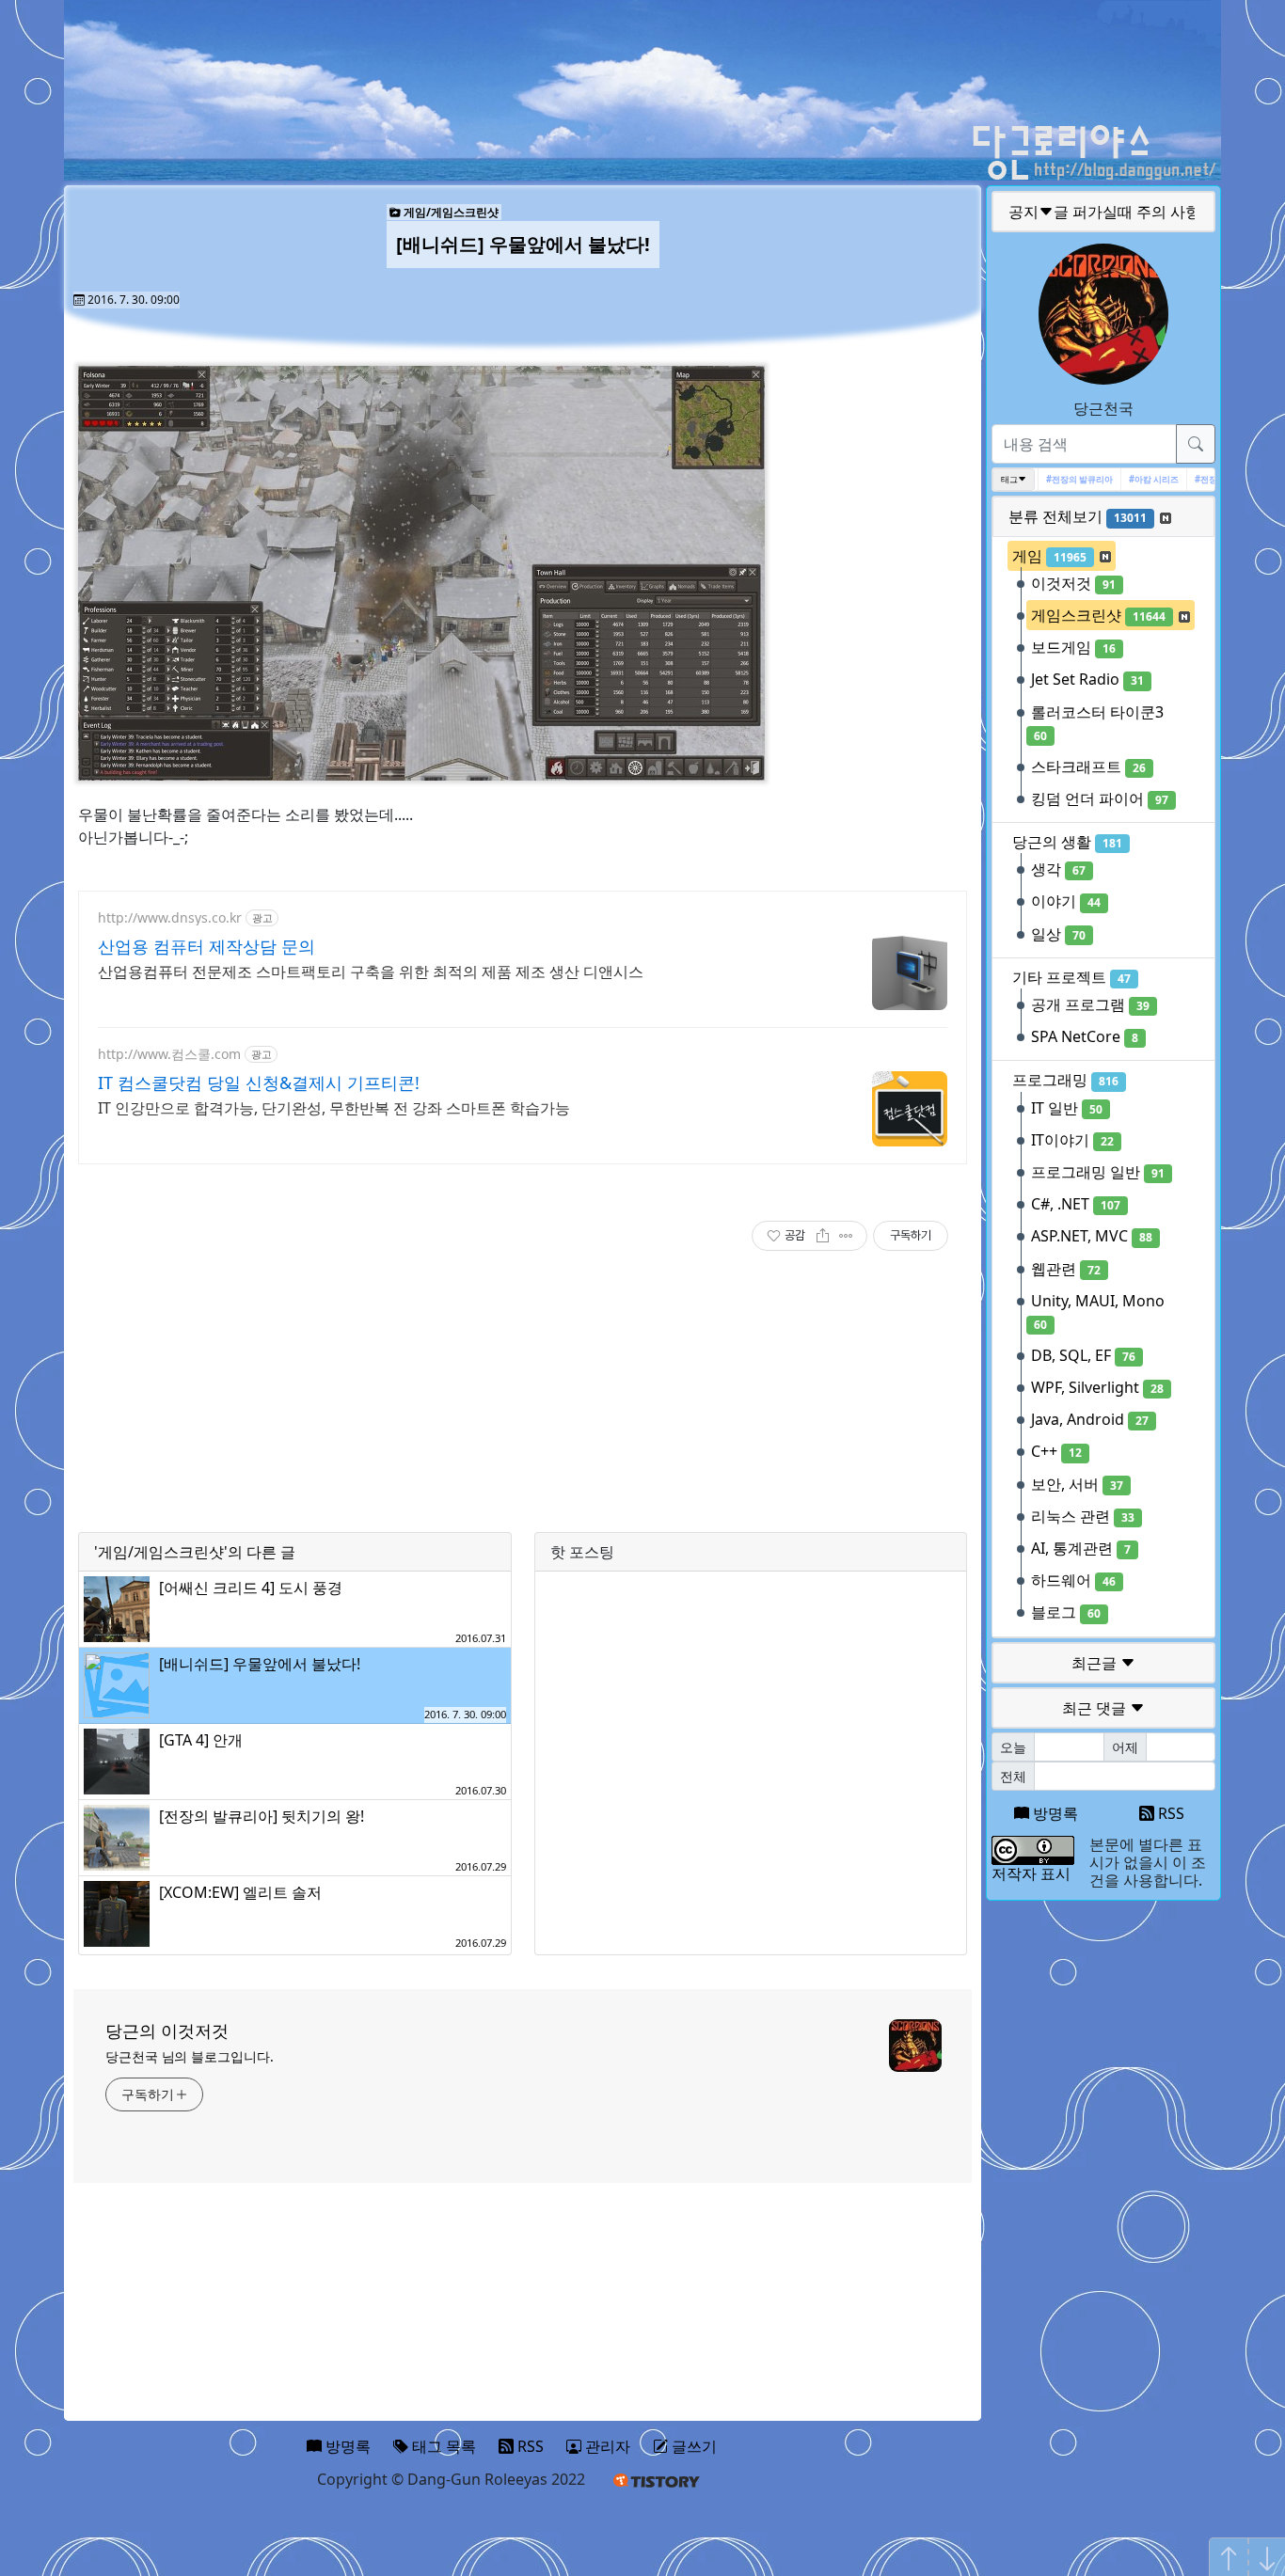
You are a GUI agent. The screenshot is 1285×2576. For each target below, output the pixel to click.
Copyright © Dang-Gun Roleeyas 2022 (451, 2479)
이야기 (1066, 901)
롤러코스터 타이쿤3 (1097, 723)
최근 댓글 (1096, 1708)
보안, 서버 (1077, 1484)
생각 (1058, 869)
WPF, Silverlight (1097, 1387)
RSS (1169, 1813)
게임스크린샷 (1098, 615)
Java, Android (1090, 1419)
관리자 (606, 2446)
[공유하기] (823, 1236)
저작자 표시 (1031, 1873)
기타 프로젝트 (1071, 977)
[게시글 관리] (846, 1236)
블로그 (1066, 1612)
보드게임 (1073, 647)
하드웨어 (1073, 1580)
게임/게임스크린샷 (450, 212)
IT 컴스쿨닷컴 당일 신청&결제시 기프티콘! (259, 1083)
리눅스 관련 (1083, 1516)
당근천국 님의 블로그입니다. (190, 2056)
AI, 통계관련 (1081, 1548)
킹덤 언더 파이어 (1100, 798)
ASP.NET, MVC (1092, 1236)
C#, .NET (1076, 1204)
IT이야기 (1072, 1140)
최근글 (1096, 1663)
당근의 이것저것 (167, 2031)
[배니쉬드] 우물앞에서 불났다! (523, 244)
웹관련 (1066, 1269)
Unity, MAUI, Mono (1098, 1312)
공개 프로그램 (1090, 1004)
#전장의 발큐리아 (1059, 479)
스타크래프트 (1088, 766)
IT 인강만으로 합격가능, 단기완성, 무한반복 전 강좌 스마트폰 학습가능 (334, 1108)
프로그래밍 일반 (1098, 1172)
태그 (1009, 479)
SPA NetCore (1085, 1036)
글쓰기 (692, 2446)
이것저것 (1073, 583)
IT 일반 (1067, 1108)
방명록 (1054, 1813)
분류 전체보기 (1078, 516)
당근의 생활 (1067, 842)
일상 (1058, 934)
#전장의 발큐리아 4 (1211, 479)
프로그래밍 (1065, 1080)
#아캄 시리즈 (1133, 479)
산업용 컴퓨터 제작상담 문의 (206, 946)
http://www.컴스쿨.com (169, 1054)
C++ (1056, 1451)
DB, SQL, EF (1083, 1355)
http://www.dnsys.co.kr (170, 917)
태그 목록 (442, 2446)
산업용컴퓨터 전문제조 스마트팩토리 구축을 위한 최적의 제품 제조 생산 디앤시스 (371, 972)
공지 (1104, 212)
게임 (1049, 556)
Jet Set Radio (1087, 679)
